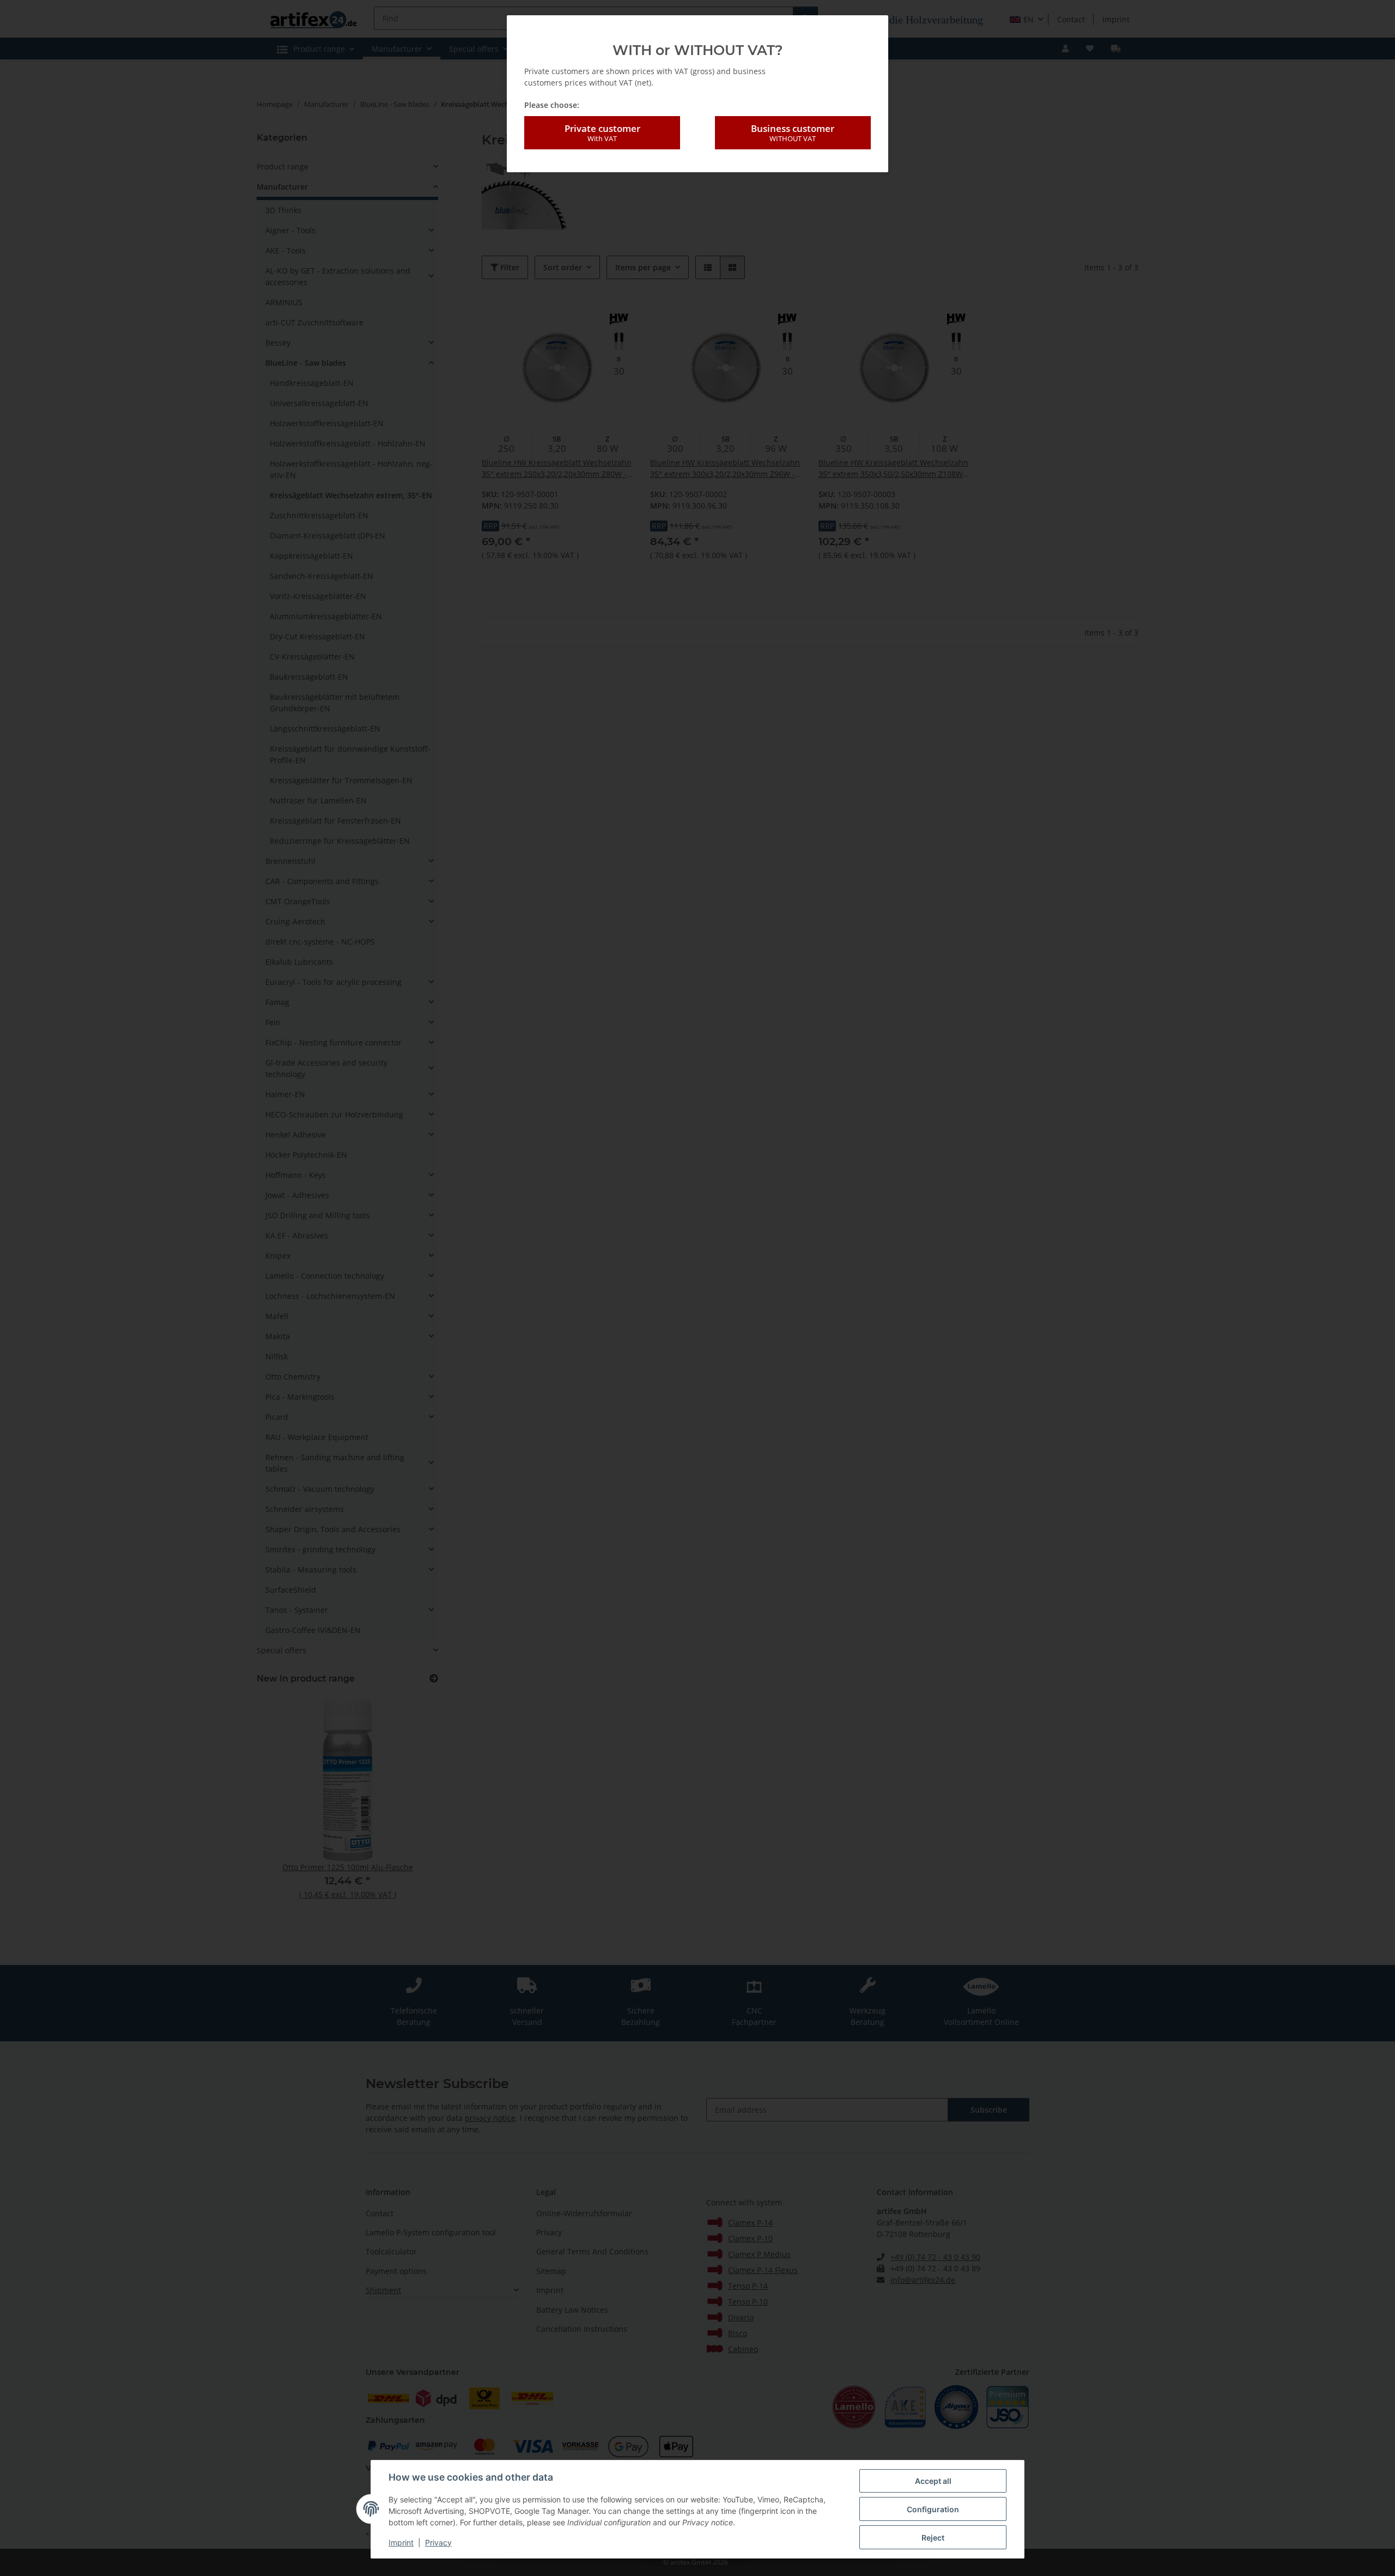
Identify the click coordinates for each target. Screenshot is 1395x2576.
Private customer (602, 133)
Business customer (793, 133)
